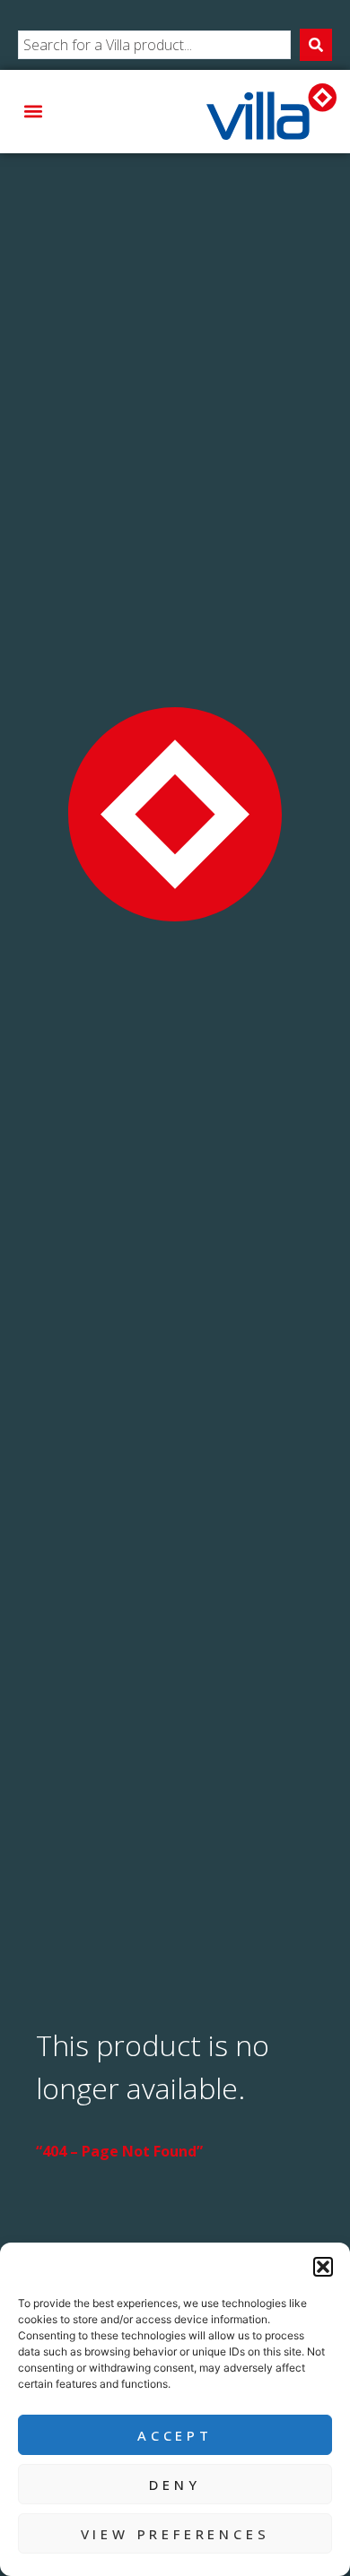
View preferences (175, 2534)
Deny (175, 2485)
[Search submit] (316, 45)
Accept (175, 2435)
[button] (323, 2267)
